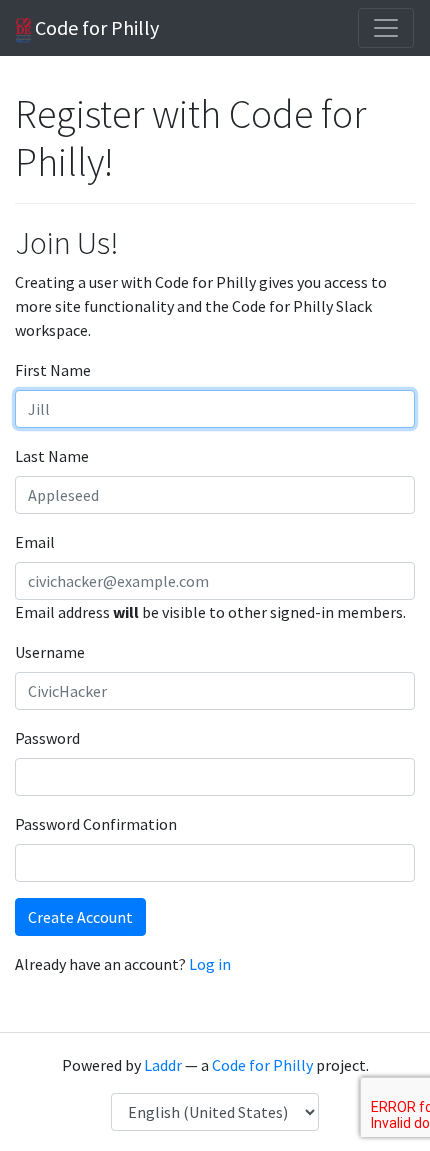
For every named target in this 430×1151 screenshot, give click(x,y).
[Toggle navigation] (386, 28)
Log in (210, 964)
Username (50, 652)
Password (47, 738)
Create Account (80, 917)
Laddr (163, 1065)
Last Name (52, 456)
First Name (53, 370)
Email (35, 542)
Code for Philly (95, 27)
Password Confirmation (96, 824)
